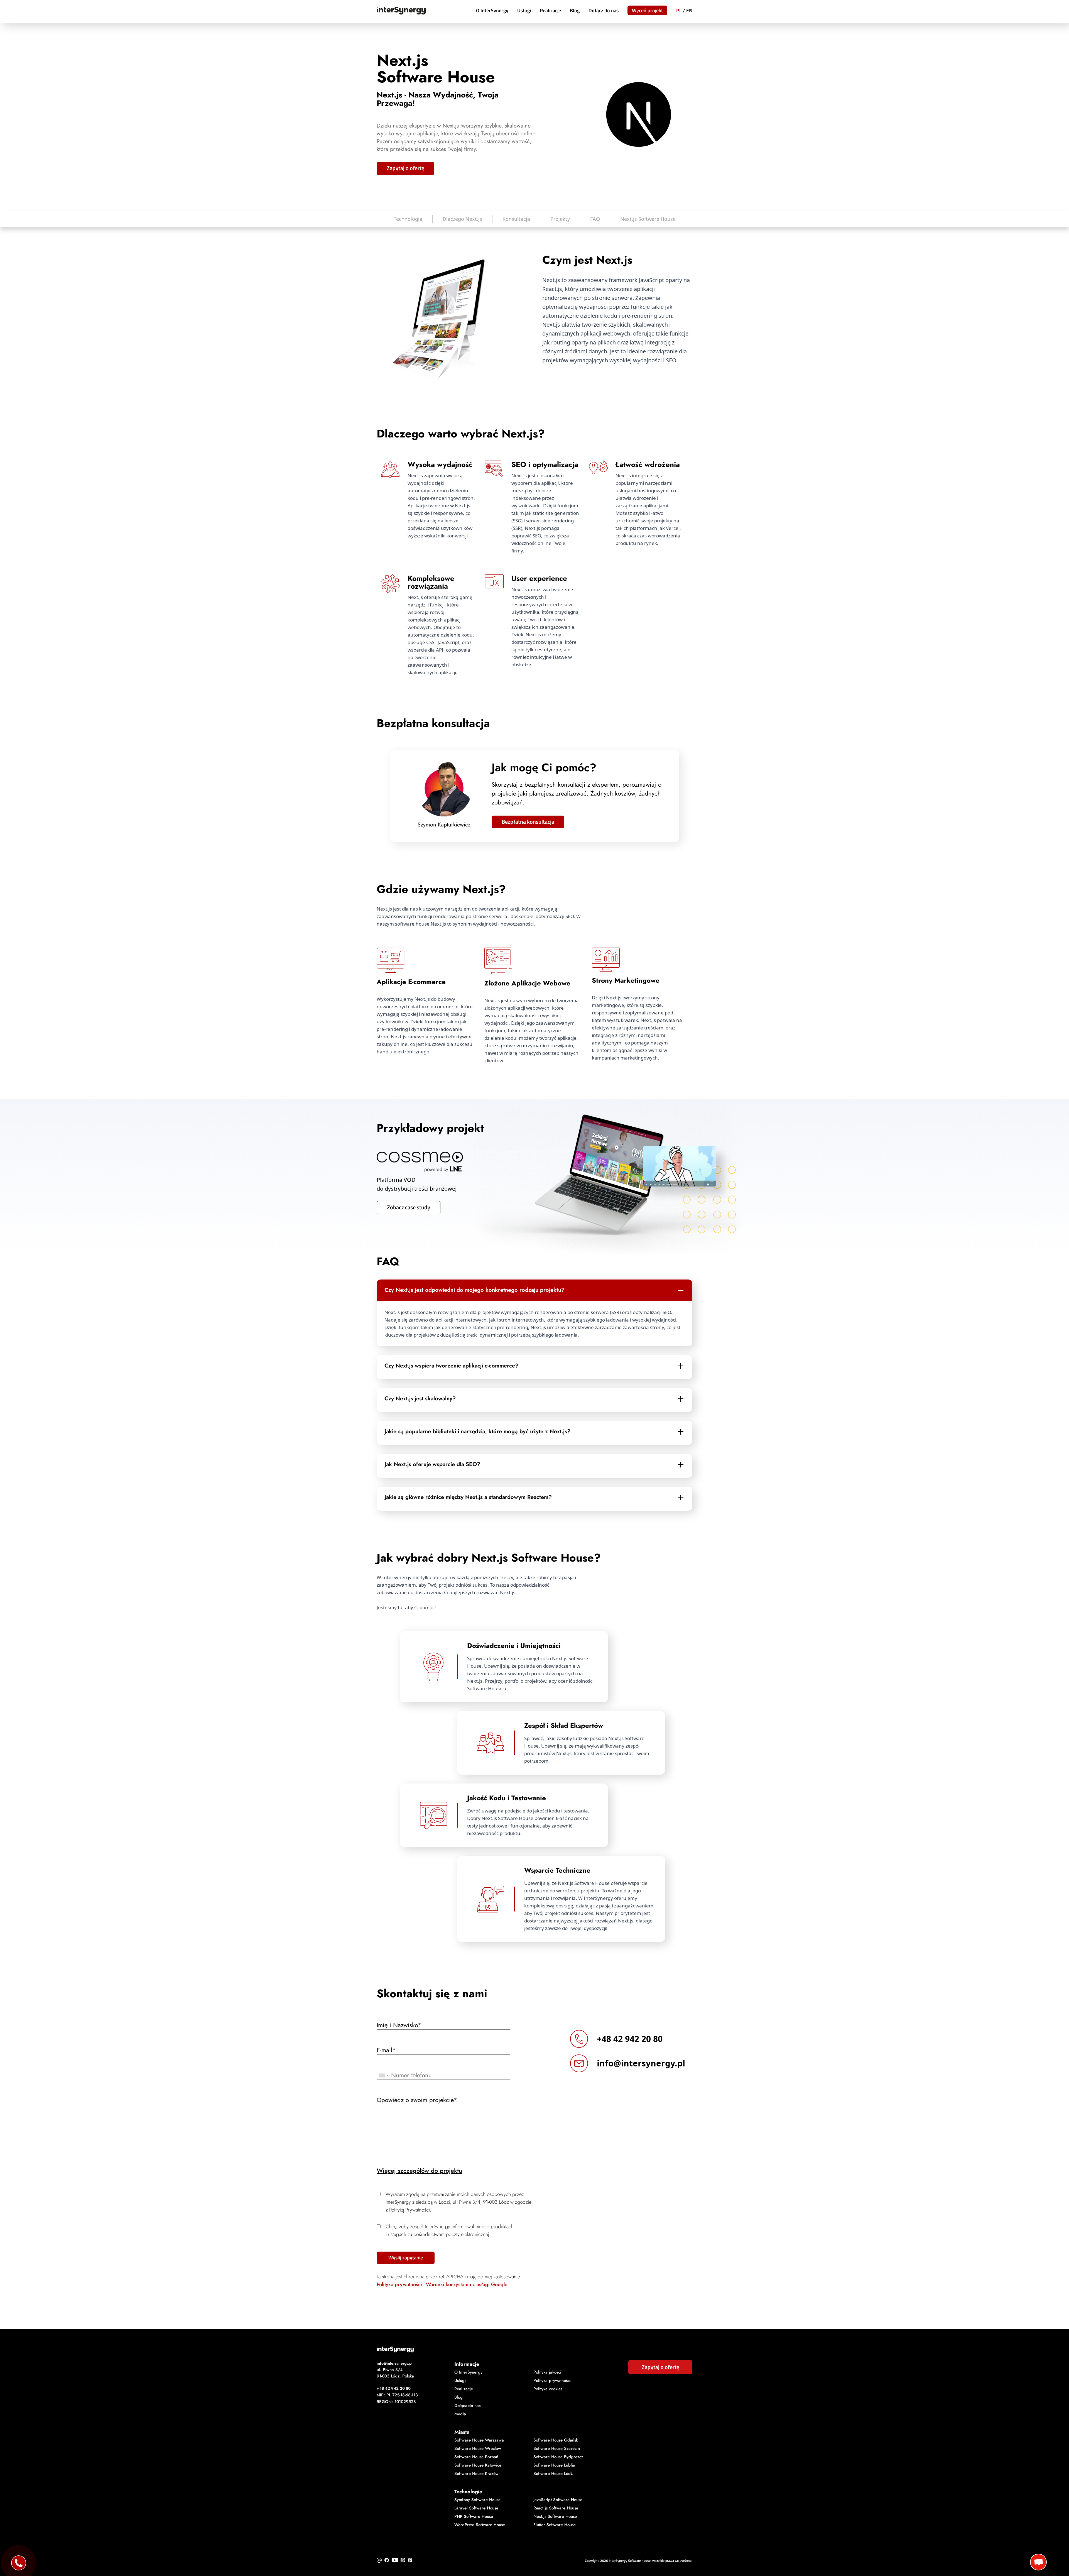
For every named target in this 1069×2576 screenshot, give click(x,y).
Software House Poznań (476, 2457)
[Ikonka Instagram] (403, 2560)
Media (460, 2414)
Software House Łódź (553, 2474)
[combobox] (383, 2075)
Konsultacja (516, 219)
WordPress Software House (480, 2525)
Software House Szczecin (557, 2448)
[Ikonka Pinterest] (410, 2560)
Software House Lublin (554, 2465)
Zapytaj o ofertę (405, 168)
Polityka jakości (547, 2372)
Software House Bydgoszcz (558, 2457)
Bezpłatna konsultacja (528, 822)
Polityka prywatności (399, 2284)
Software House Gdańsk (556, 2440)
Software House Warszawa (479, 2440)
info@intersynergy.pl (641, 2063)
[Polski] (679, 11)
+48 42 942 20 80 (630, 2039)
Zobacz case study (409, 1207)
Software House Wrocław (478, 2448)
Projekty (560, 219)
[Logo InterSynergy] (534, 2349)
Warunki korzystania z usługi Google (467, 2284)
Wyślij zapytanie (406, 2258)
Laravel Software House (476, 2508)
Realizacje (550, 10)
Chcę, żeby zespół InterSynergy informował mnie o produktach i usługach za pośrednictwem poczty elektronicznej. (450, 2230)
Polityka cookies (548, 2389)
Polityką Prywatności (410, 2210)
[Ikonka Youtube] (395, 2560)
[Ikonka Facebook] (387, 2560)
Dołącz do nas (604, 10)
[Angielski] (689, 11)
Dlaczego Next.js (462, 219)
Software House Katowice (478, 2465)
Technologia (408, 219)
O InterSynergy (492, 10)
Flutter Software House (555, 2525)
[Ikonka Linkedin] (379, 2560)
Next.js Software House (648, 219)
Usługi (524, 10)
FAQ (595, 219)
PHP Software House (474, 2516)
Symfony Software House (477, 2500)
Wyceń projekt (647, 10)
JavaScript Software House (558, 2500)
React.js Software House (556, 2508)
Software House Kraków (476, 2474)
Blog (575, 10)
